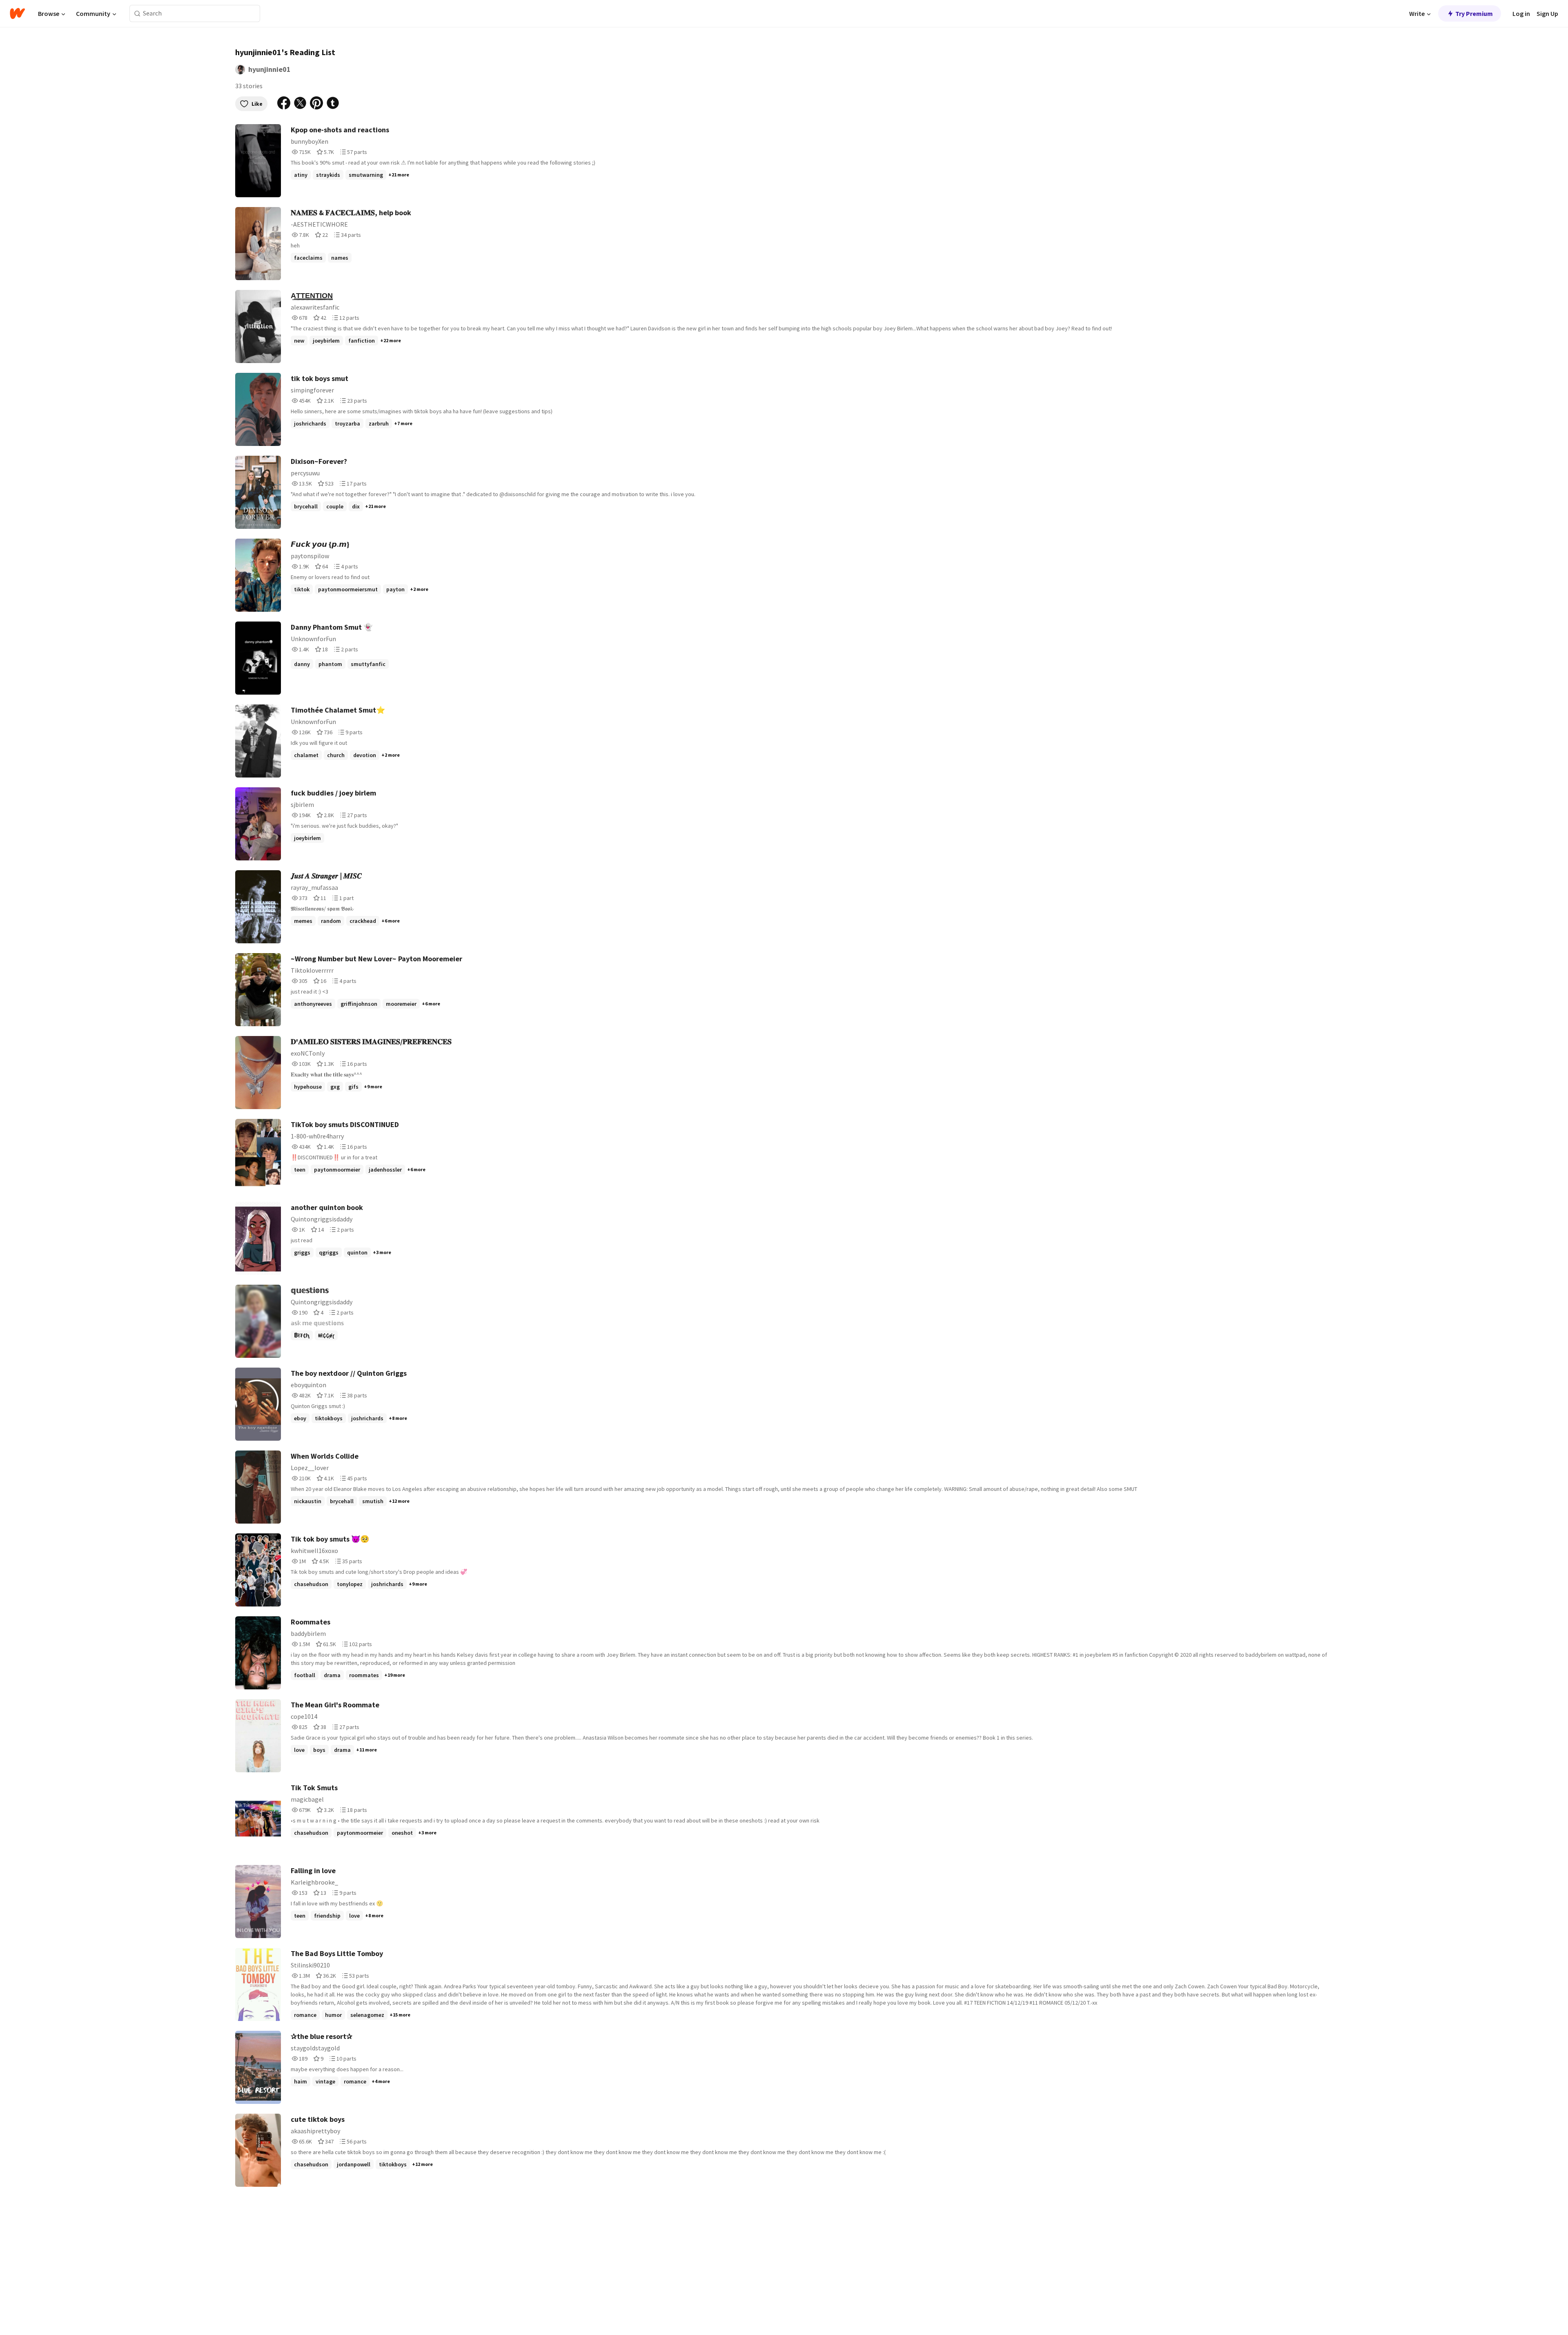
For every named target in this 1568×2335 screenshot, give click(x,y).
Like (257, 104)
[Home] (17, 13)
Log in (1521, 13)
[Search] (137, 14)
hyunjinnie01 (269, 69)
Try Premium (1474, 13)
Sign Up (1547, 13)
